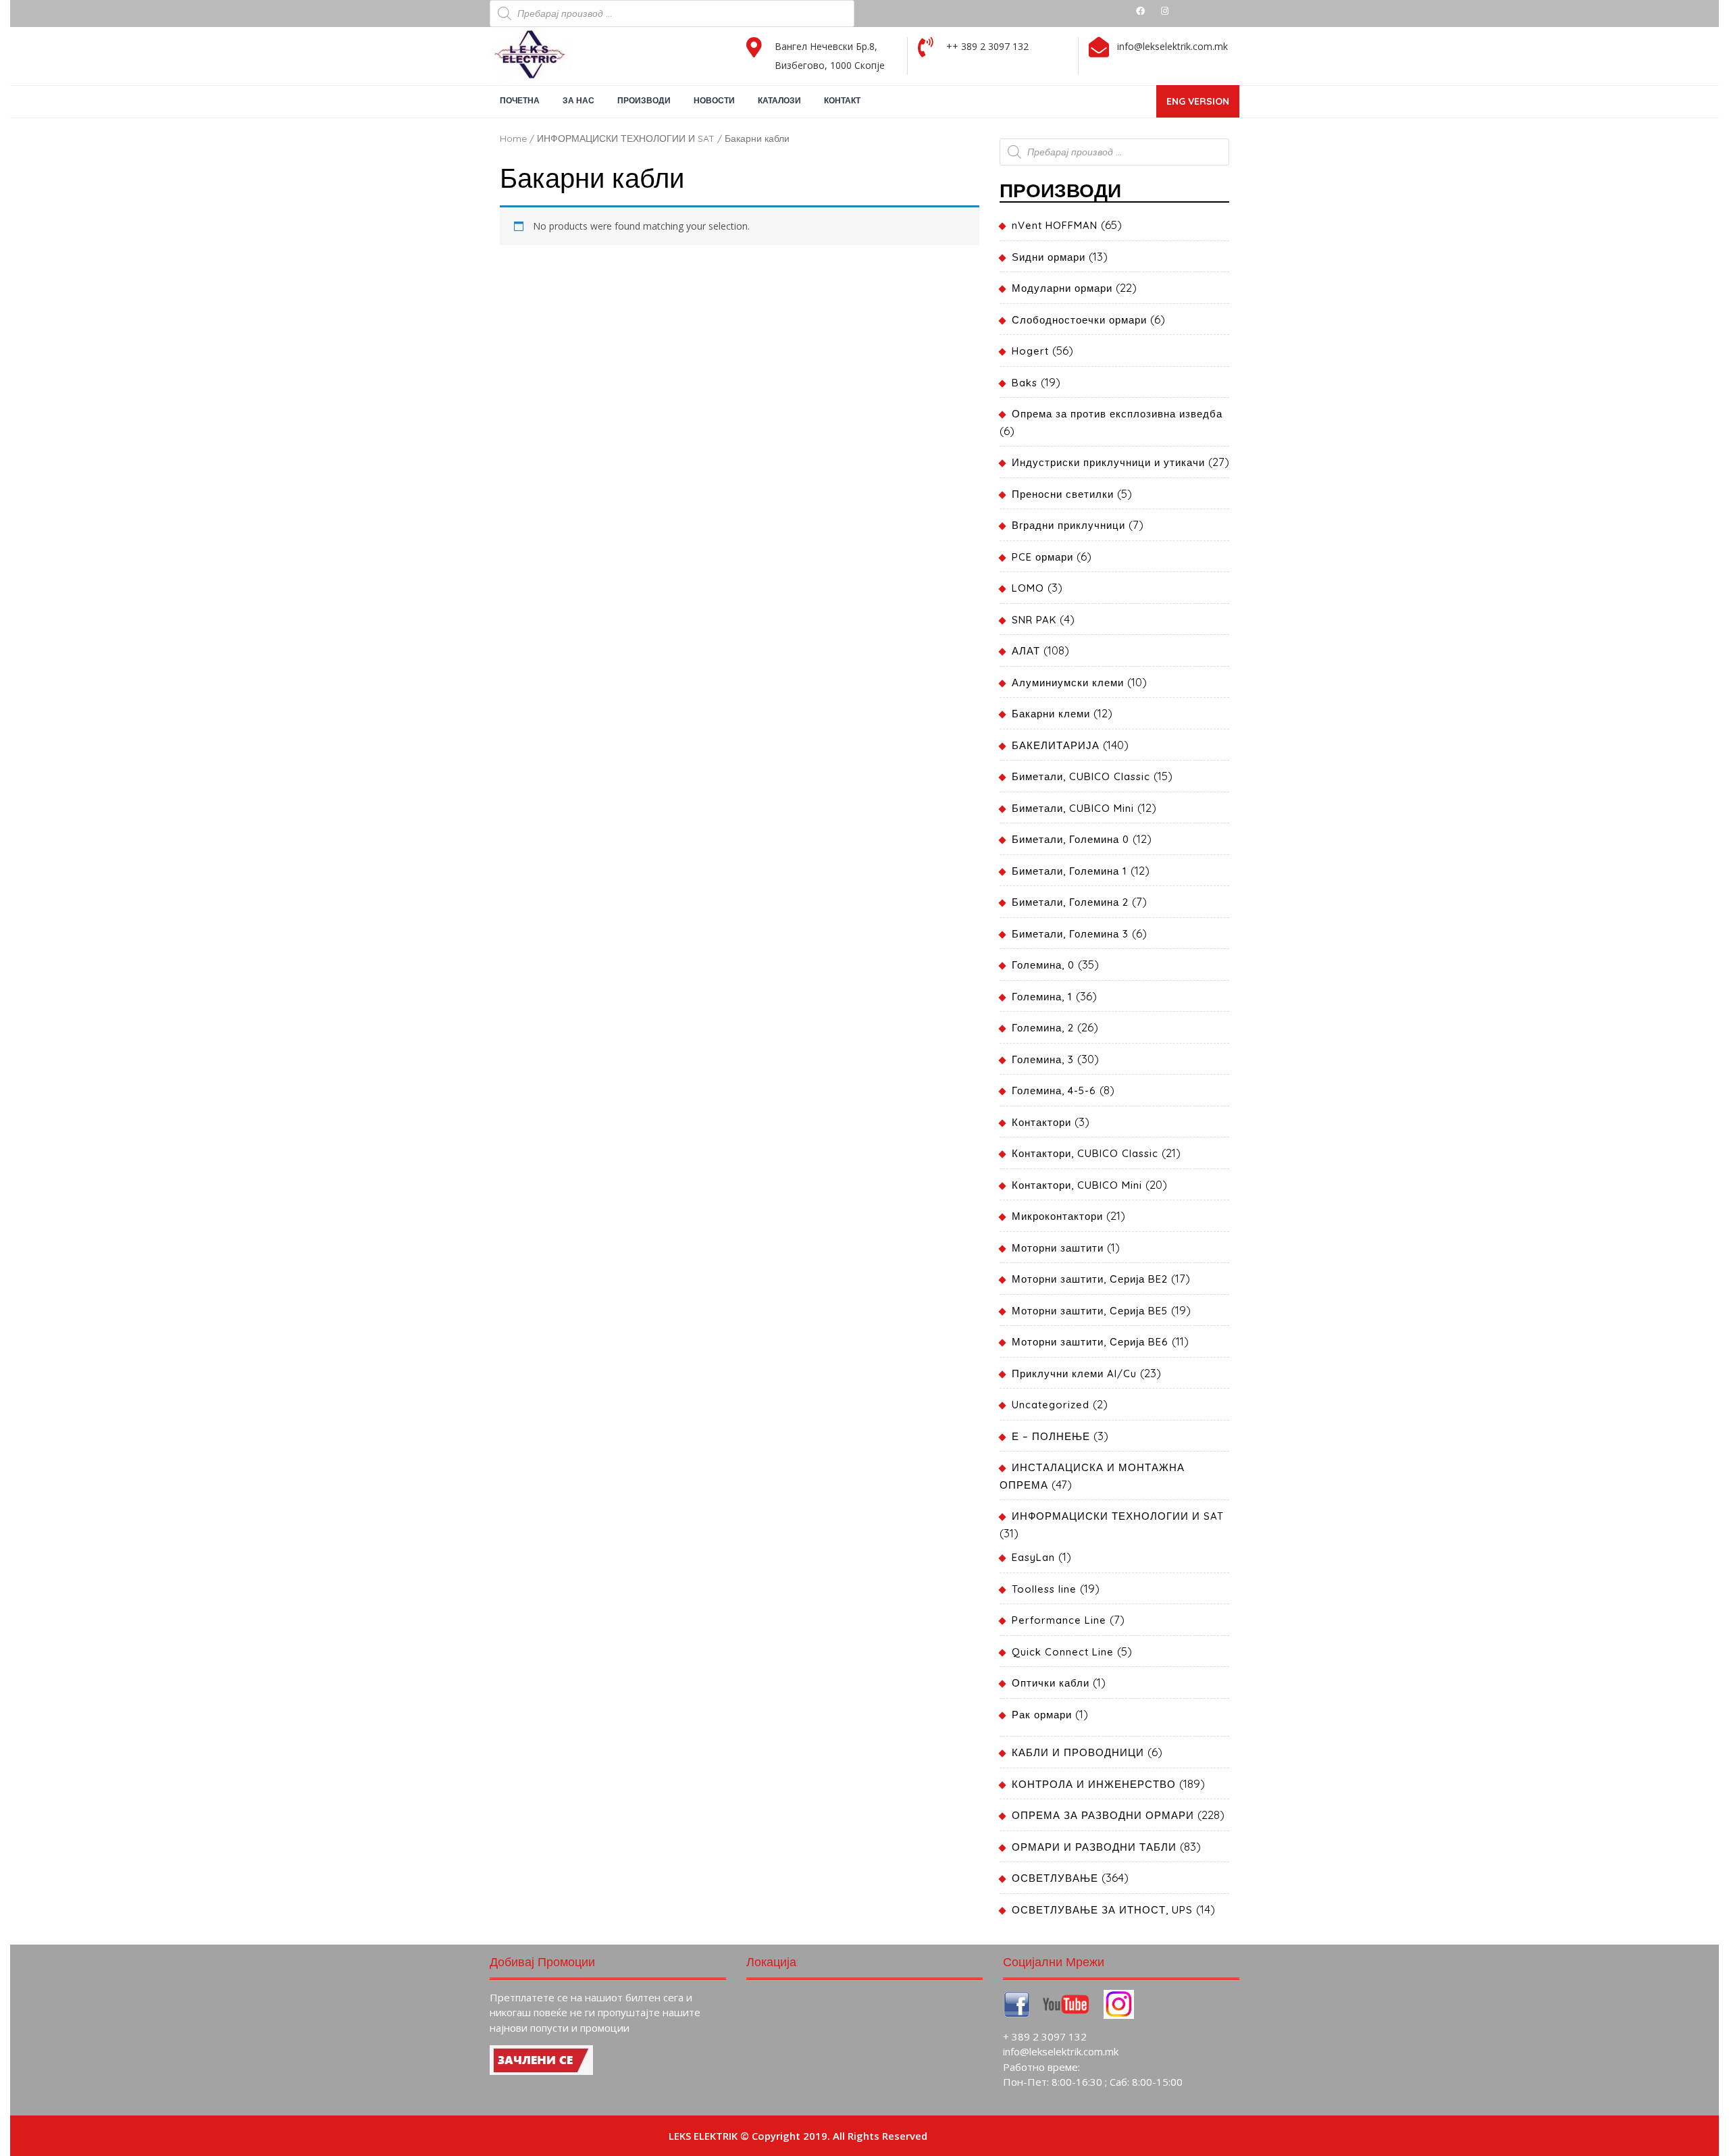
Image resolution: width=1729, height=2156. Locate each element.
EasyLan (1033, 1557)
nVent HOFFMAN (1055, 225)
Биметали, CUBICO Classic (1081, 776)
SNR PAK (1034, 620)
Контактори (1041, 1122)
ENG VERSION (1203, 106)
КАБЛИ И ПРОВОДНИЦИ (1078, 1752)
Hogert (1030, 351)
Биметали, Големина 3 (1070, 934)
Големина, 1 (1042, 997)
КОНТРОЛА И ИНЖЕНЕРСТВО (1094, 1784)
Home (513, 138)
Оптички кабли (1051, 1683)
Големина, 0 (1043, 965)
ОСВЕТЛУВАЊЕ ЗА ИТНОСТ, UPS (1102, 1910)
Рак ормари (1042, 1715)
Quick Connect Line (1063, 1652)
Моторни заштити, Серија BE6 (1090, 1342)
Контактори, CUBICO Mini (1077, 1185)
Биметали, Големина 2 (1070, 902)
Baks (1025, 383)
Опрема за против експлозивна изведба (1117, 414)
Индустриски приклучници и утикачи (1108, 462)
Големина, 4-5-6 (1054, 1090)
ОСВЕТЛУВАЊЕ (1055, 1878)
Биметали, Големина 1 (1069, 871)
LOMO (1028, 588)
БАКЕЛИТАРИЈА (1056, 745)
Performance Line (1059, 1620)
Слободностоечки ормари (1079, 320)
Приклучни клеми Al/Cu (1074, 1374)
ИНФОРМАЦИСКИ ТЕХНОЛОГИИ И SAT (626, 138)
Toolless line (1044, 1589)
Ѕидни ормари (1049, 257)
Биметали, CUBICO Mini (1073, 808)
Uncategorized (1051, 1405)
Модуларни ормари (1062, 288)
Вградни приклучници (1068, 525)
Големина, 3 (1043, 1059)
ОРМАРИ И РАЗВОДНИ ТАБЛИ (1094, 1847)
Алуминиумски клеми (1068, 683)
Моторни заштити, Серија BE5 (1090, 1311)
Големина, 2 (1043, 1028)
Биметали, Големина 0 (1070, 839)
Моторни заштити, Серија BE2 (1090, 1279)
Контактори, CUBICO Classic (1085, 1153)
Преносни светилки (1063, 494)
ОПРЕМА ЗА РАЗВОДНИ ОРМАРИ (1103, 1815)
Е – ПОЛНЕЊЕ (1051, 1436)
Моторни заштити (1058, 1248)
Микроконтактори (1057, 1216)
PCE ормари (1042, 557)
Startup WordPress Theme (995, 2136)
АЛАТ (1026, 651)
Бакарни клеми (1051, 714)
